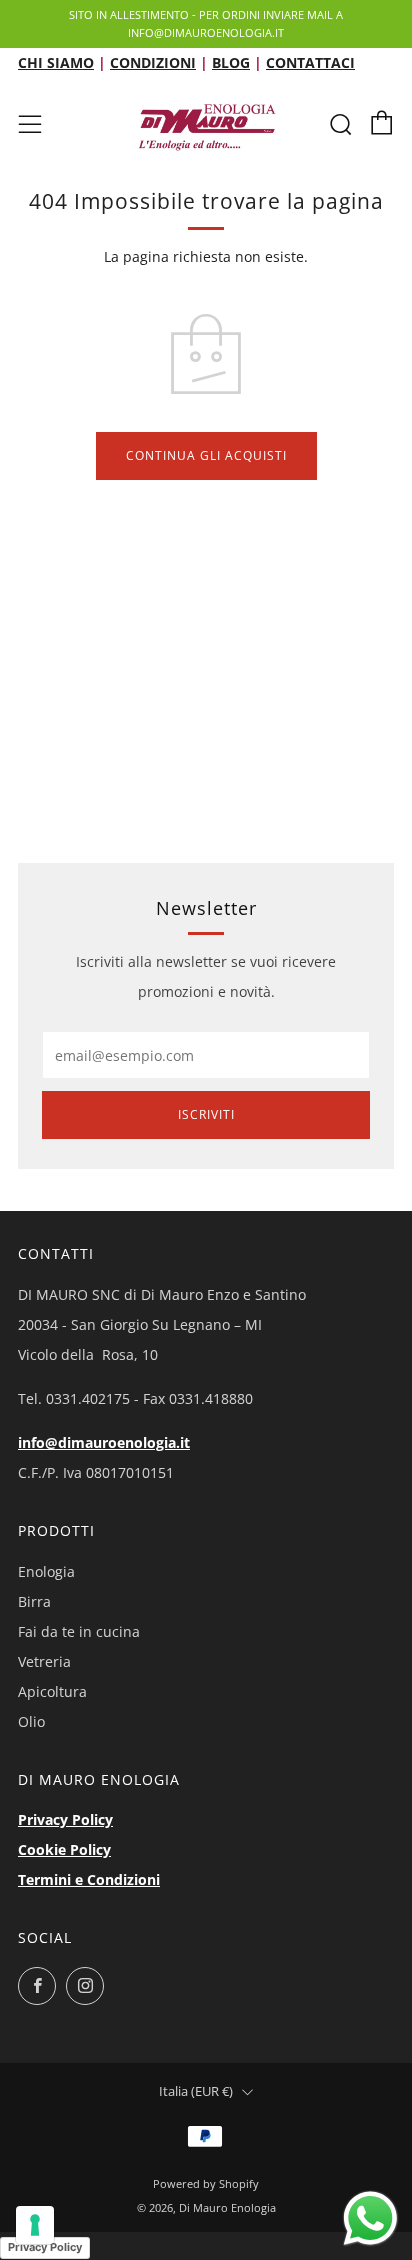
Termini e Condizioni (89, 1879)
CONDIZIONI (153, 62)
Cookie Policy (64, 1849)
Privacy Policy (65, 1819)
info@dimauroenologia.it (104, 1442)
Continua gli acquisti (206, 455)
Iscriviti (206, 1114)
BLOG (231, 62)
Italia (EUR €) (196, 2091)
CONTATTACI (310, 62)
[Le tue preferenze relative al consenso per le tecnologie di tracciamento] (35, 2225)
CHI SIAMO (56, 62)
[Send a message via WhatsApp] (370, 2218)
